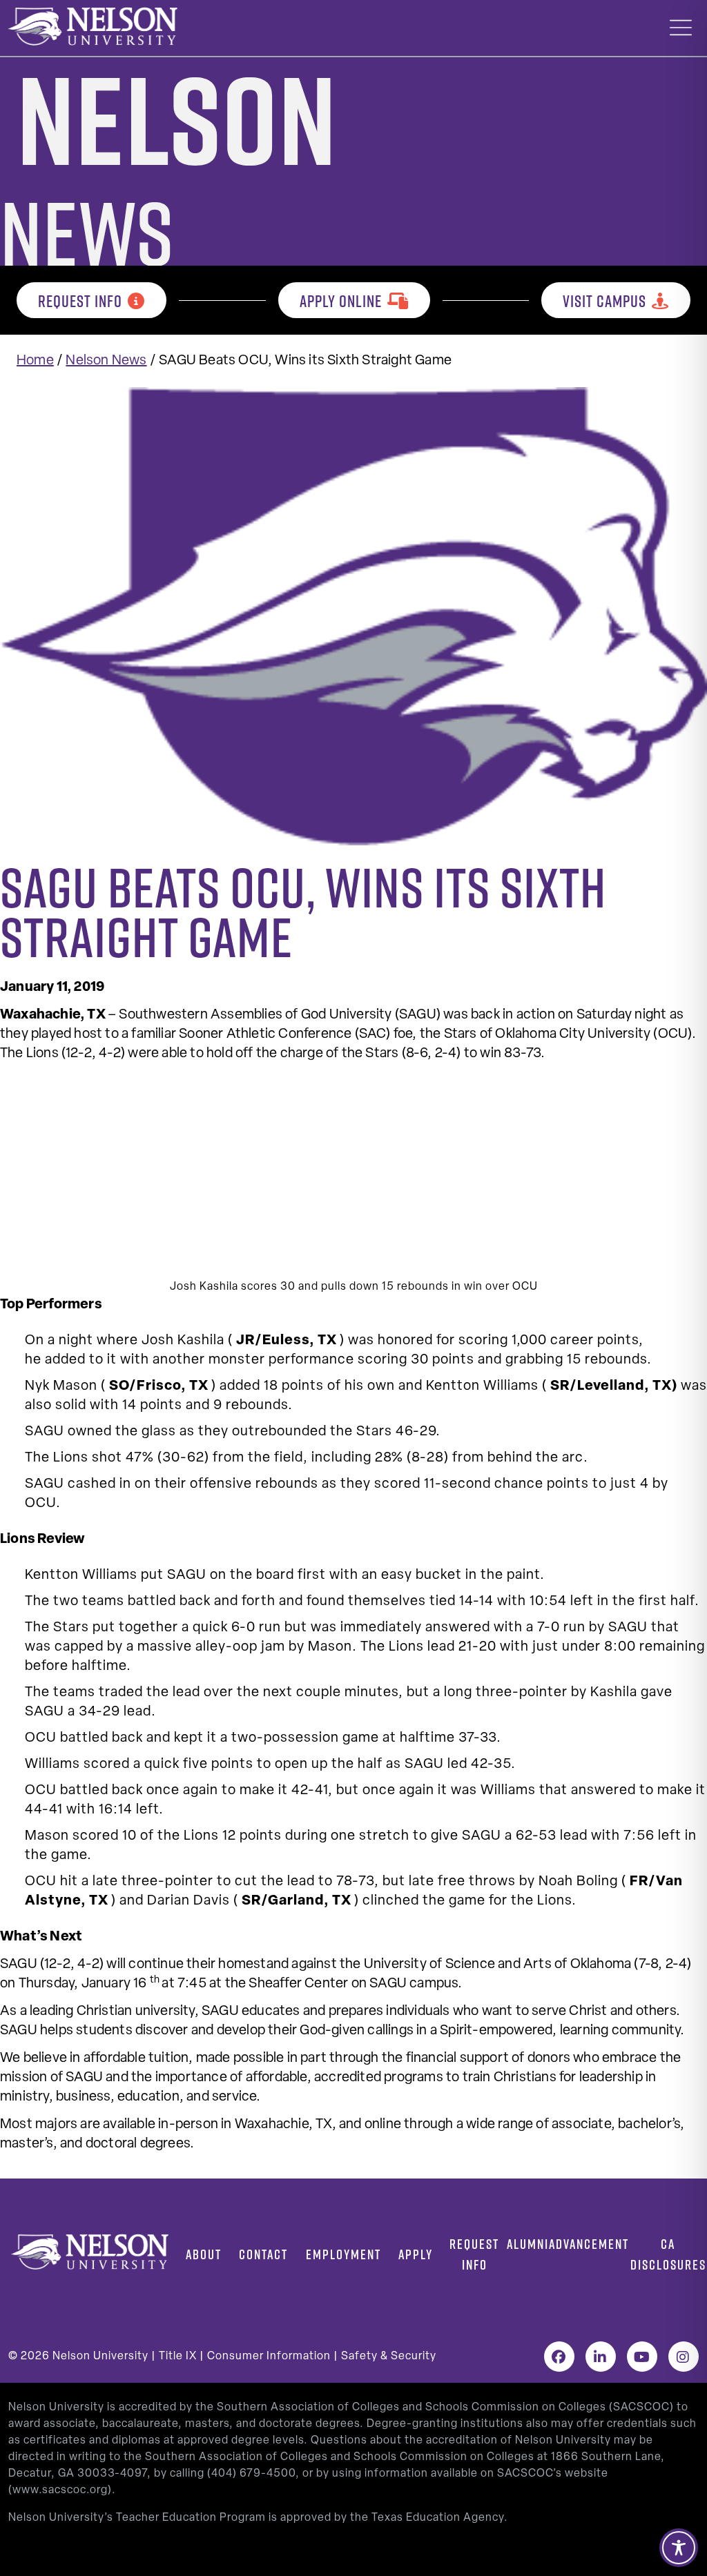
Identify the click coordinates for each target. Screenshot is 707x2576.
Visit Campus (604, 301)
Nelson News (106, 361)
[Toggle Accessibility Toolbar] (679, 2548)
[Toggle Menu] (681, 28)
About (204, 2254)
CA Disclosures (668, 2254)
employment (343, 2254)
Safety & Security (389, 2357)
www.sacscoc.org (60, 2490)
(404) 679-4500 (251, 2474)
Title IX (178, 2357)
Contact (263, 2254)
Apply (416, 2254)
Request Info (80, 301)
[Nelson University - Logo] (91, 26)
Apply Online (341, 301)
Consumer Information (269, 2357)
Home (35, 361)
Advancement (589, 2244)
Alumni (528, 2244)
